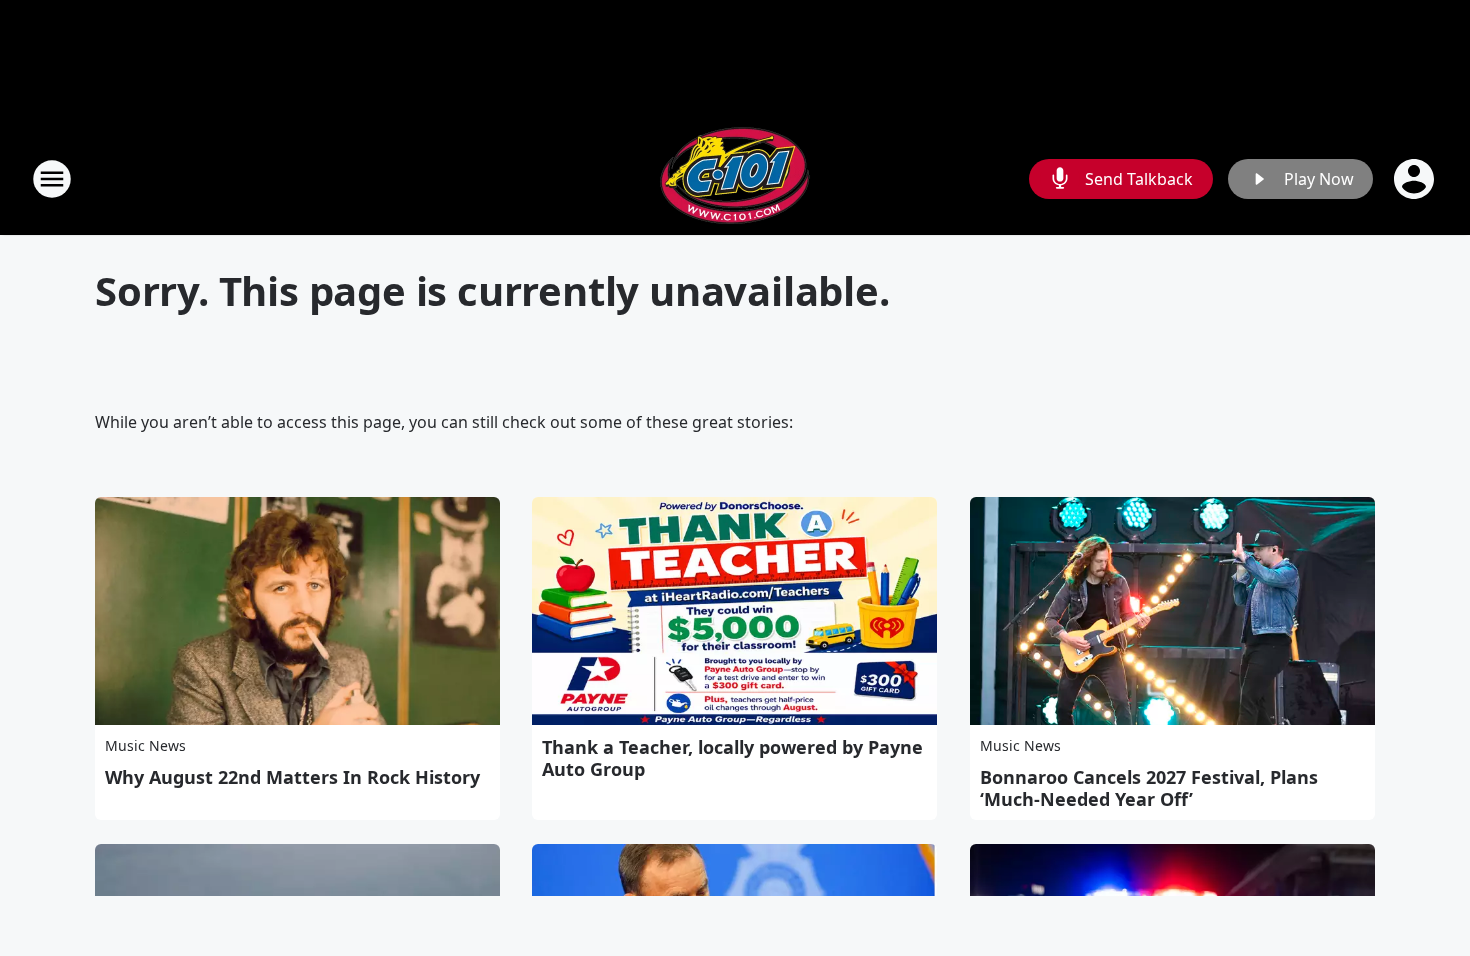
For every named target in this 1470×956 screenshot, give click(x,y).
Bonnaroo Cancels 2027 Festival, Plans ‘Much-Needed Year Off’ (1149, 788)
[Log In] (1416, 179)
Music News (145, 745)
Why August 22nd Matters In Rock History (292, 777)
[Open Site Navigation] (52, 179)
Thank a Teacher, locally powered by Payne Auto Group (732, 758)
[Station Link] (735, 178)
